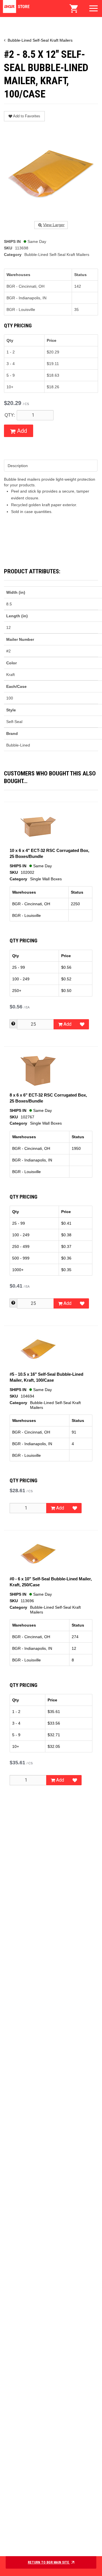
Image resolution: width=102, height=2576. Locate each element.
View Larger (54, 225)
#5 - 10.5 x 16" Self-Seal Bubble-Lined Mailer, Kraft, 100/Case (46, 1377)
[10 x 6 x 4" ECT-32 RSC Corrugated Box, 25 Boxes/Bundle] (38, 825)
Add (21, 431)
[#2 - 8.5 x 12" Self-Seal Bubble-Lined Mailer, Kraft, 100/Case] (51, 174)
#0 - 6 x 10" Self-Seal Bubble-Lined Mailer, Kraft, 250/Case (51, 1582)
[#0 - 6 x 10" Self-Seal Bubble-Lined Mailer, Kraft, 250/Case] (38, 1554)
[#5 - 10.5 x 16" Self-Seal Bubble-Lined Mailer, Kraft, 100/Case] (38, 1349)
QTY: (10, 415)
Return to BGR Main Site (49, 2562)
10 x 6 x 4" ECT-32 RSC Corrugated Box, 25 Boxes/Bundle (49, 853)
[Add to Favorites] (82, 1024)
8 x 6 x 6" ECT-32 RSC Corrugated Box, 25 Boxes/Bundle (48, 1098)
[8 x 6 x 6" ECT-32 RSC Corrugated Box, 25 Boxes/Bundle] (38, 1070)
